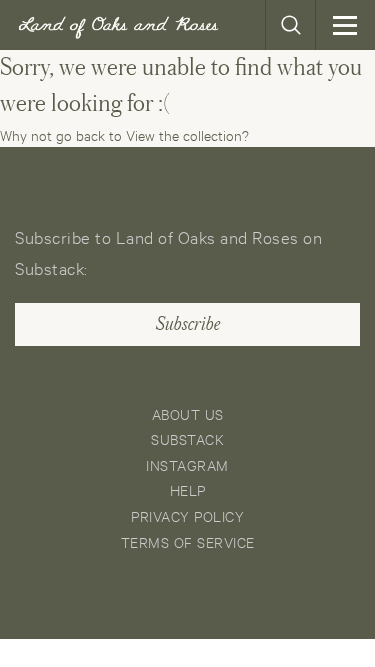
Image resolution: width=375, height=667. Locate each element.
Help (188, 489)
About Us (188, 413)
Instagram (187, 464)
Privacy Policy (187, 515)
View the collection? (187, 134)
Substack (187, 438)
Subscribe (188, 324)
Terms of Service (188, 541)
